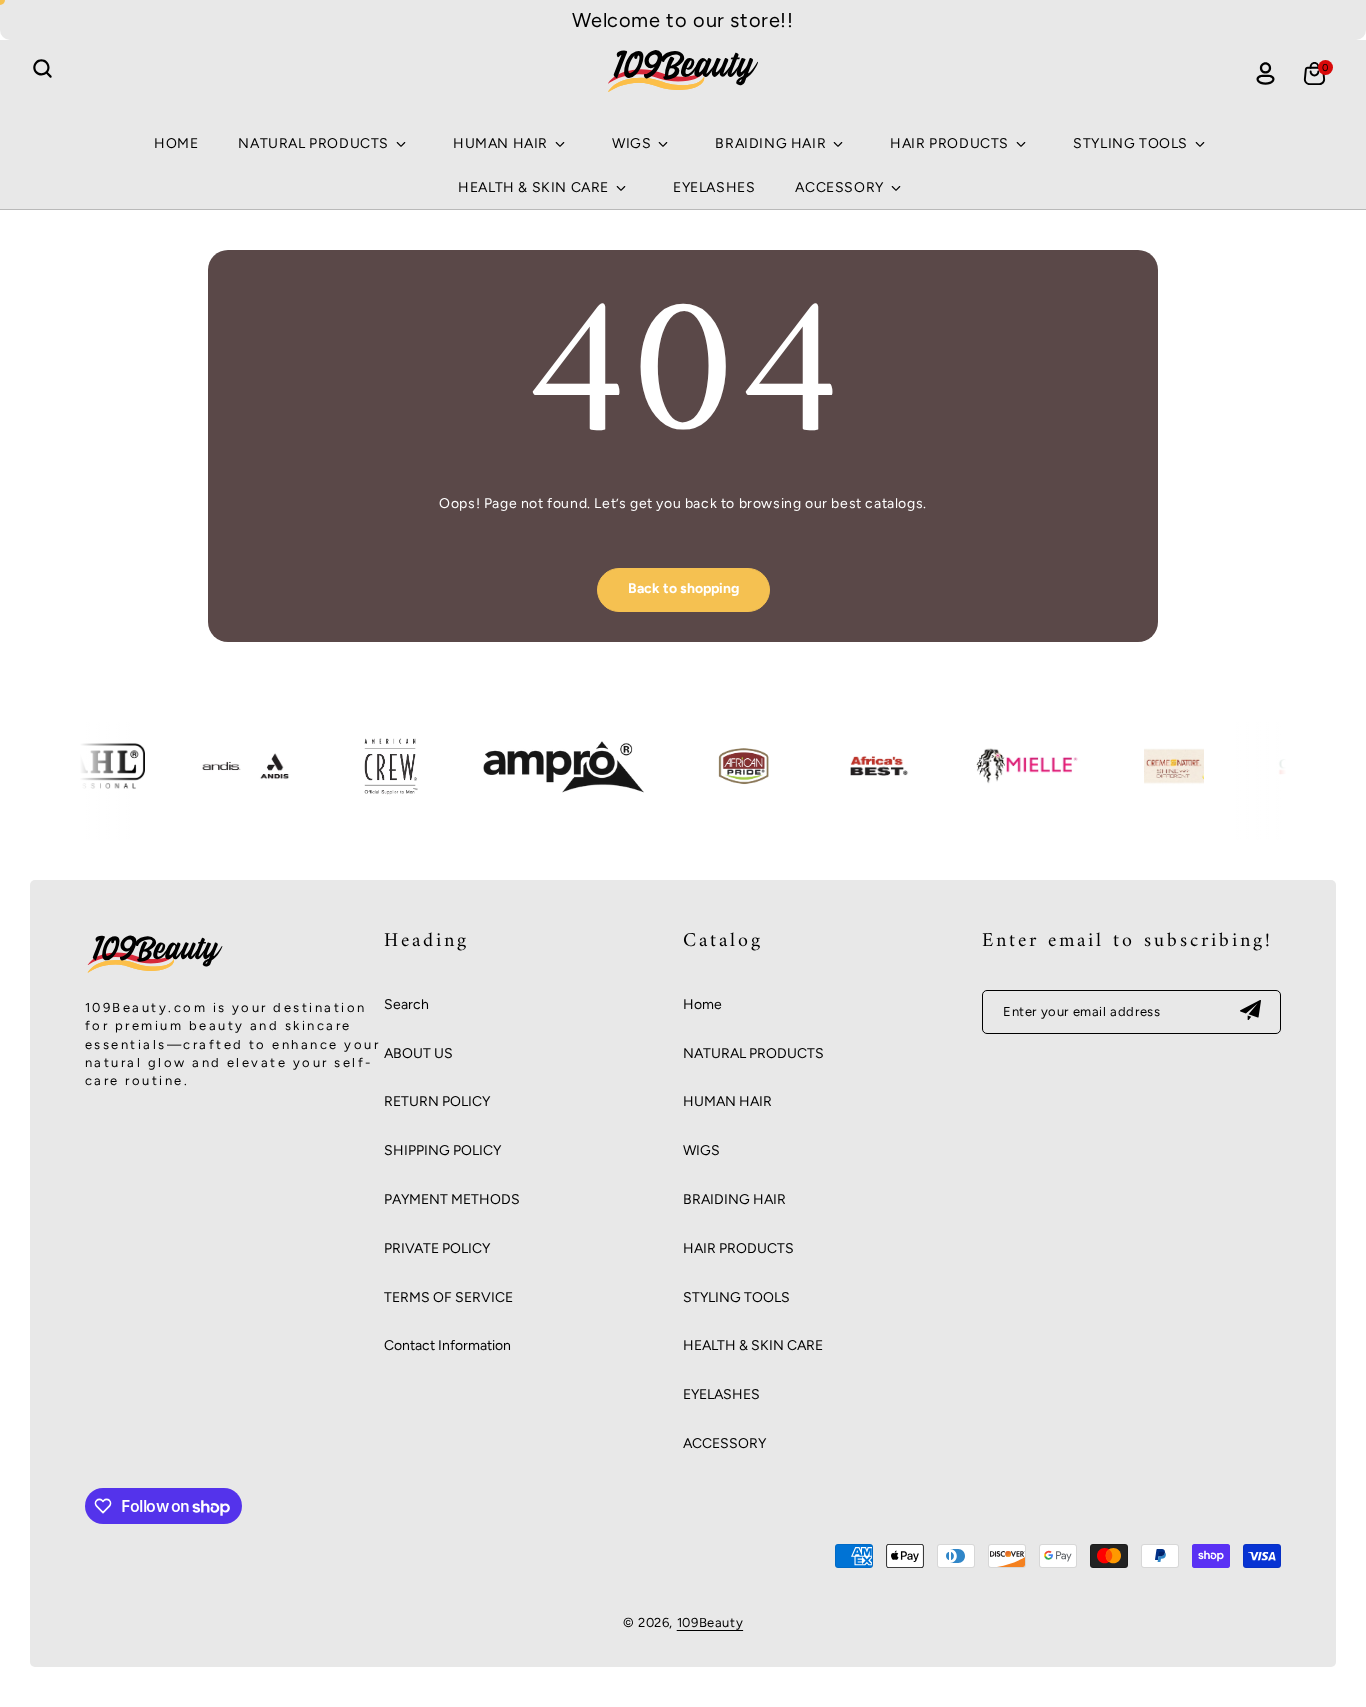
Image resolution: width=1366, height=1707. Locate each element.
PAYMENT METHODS (452, 1199)
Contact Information (447, 1345)
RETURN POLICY (437, 1101)
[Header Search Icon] (42, 69)
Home (702, 1004)
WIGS (701, 1150)
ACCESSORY (724, 1443)
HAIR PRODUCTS (738, 1248)
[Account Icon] (1265, 73)
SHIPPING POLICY (442, 1150)
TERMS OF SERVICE (448, 1297)
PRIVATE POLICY (437, 1248)
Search (406, 1004)
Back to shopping (683, 588)
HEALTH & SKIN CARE (753, 1345)
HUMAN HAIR (727, 1101)
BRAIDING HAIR (734, 1199)
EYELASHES (721, 1394)
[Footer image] (155, 972)
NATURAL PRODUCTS (753, 1053)
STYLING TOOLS (736, 1297)
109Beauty (710, 1622)
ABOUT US (418, 1053)
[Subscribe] (1250, 1012)
